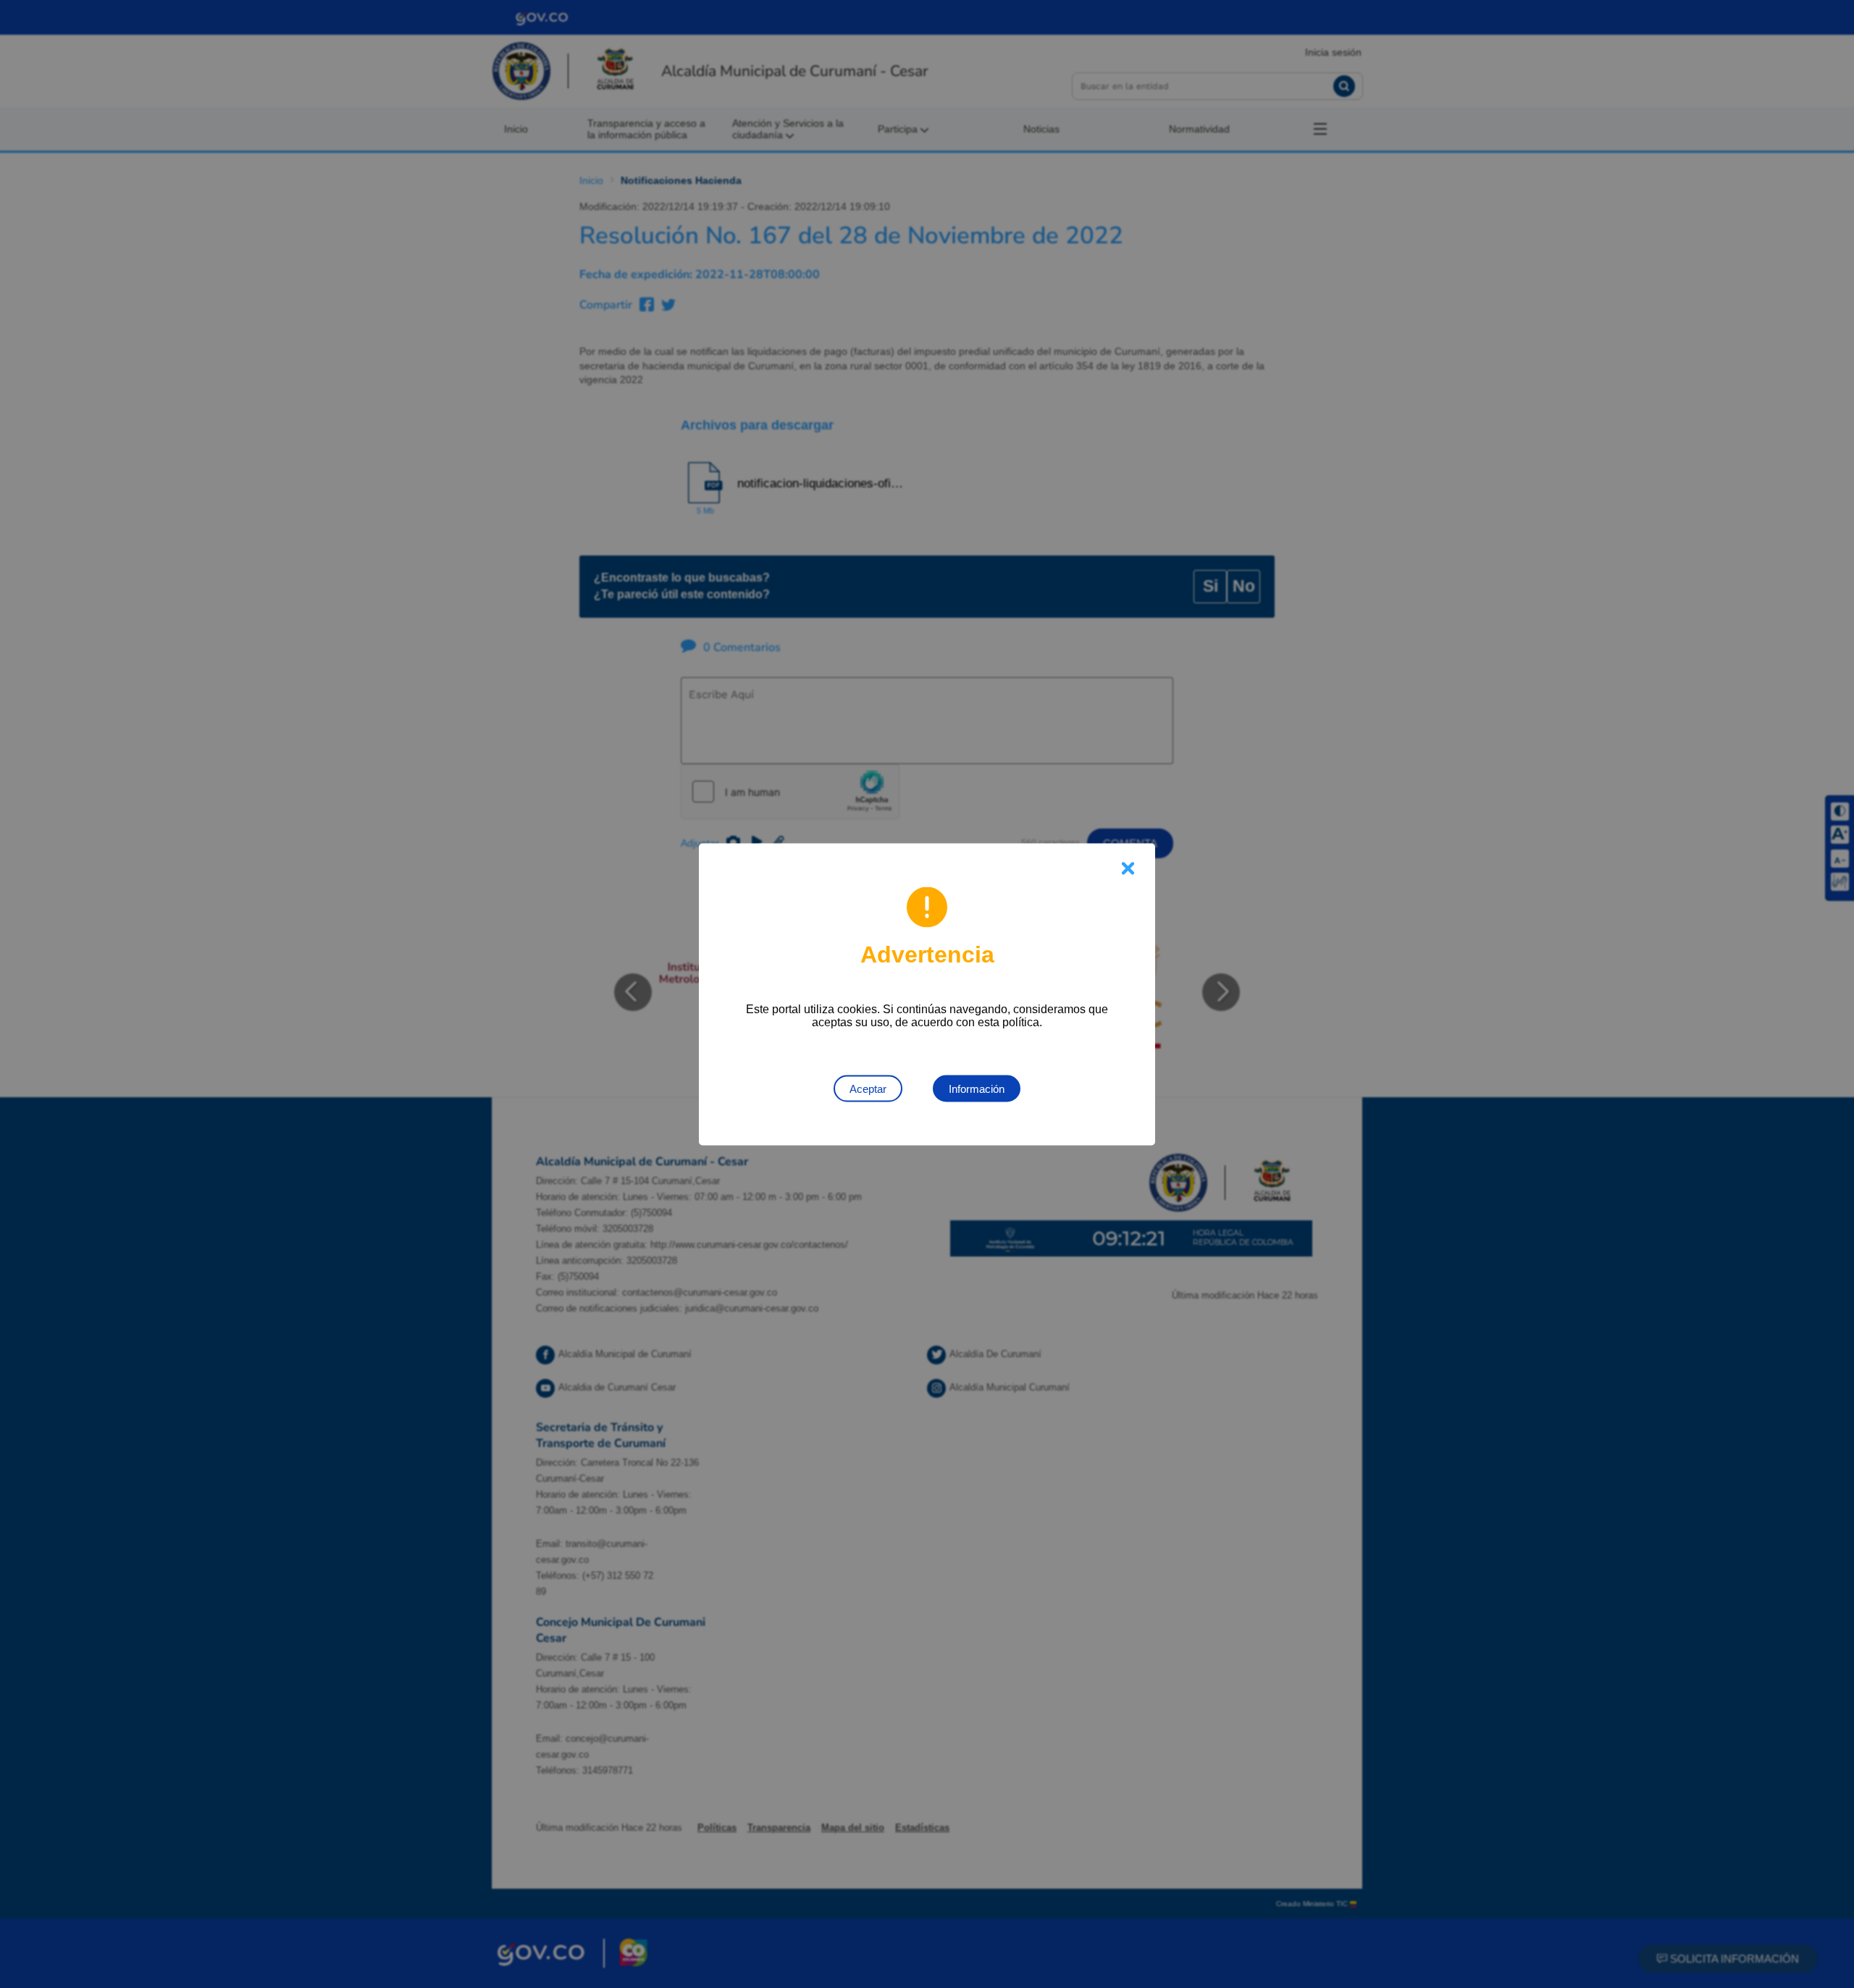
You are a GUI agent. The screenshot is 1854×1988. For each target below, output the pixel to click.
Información (977, 1088)
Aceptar (868, 1088)
